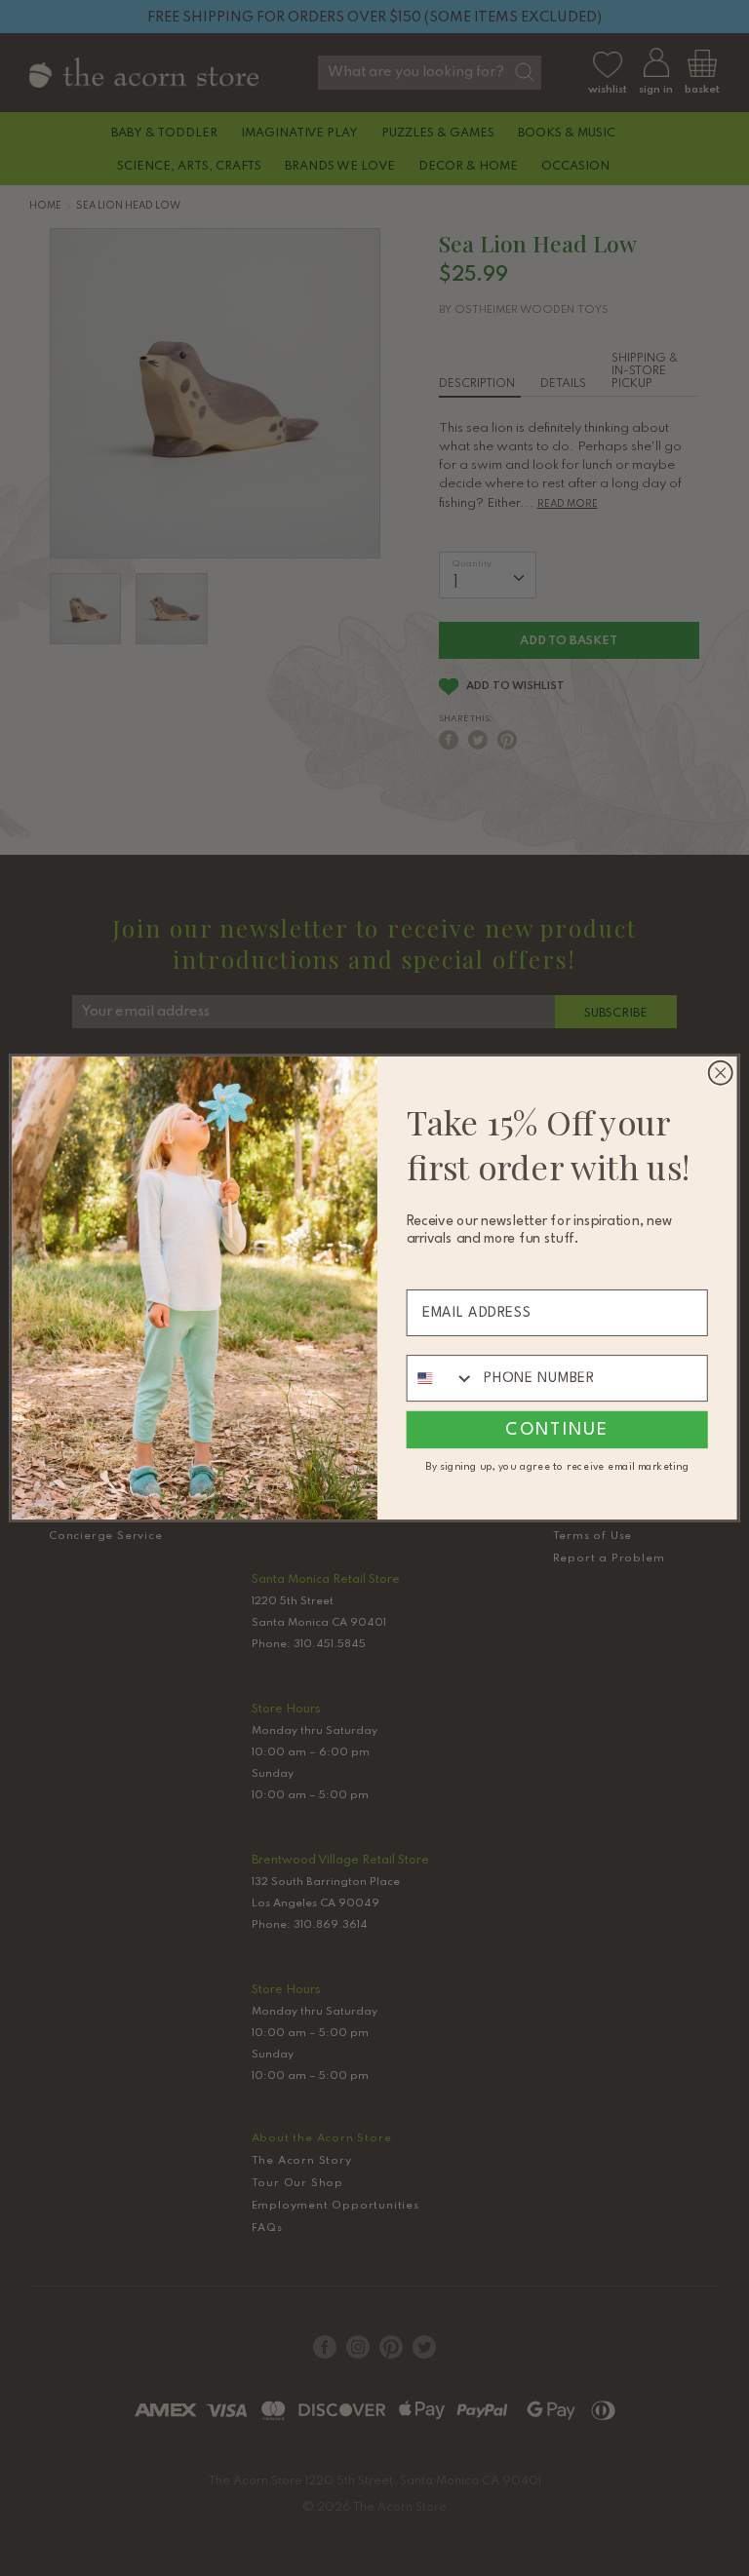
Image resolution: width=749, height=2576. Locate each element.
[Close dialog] (721, 1073)
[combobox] (441, 1378)
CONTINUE (557, 1429)
